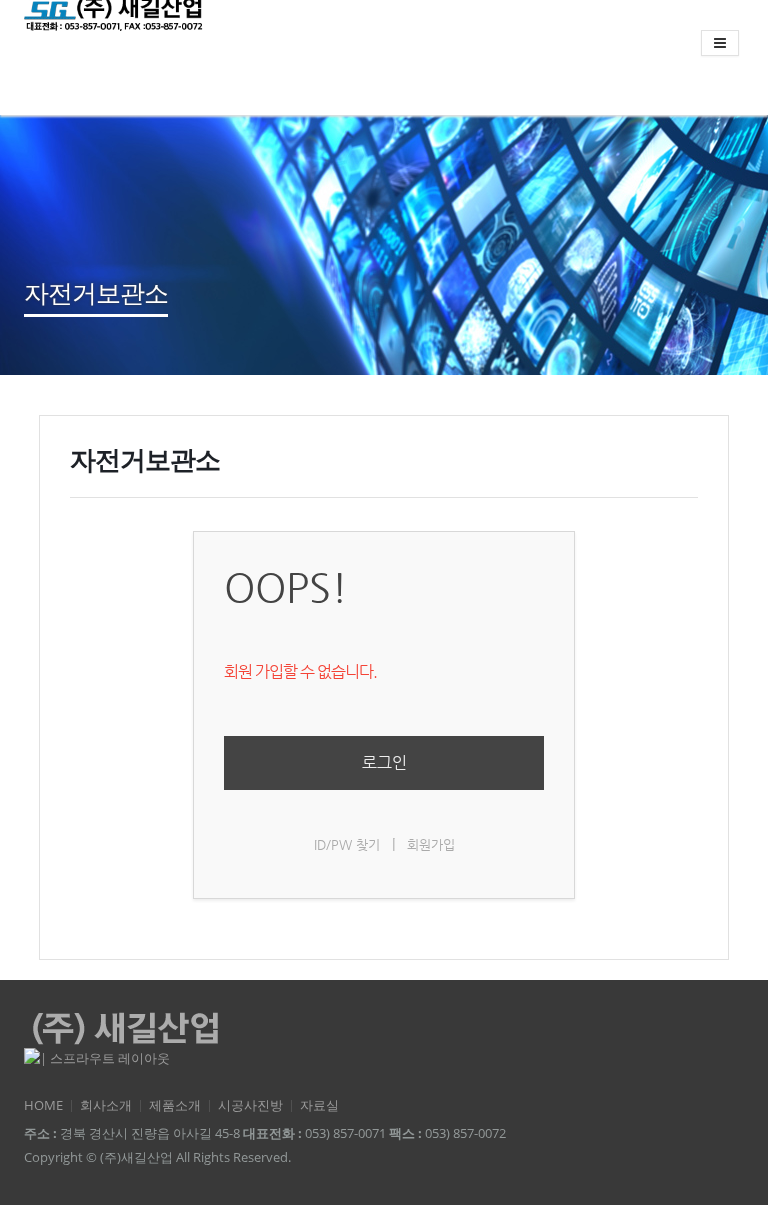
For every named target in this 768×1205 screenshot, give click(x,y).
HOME (43, 1105)
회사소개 (106, 1105)
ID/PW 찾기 (347, 844)
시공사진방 (250, 1105)
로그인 (384, 762)
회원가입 (431, 844)
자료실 (319, 1105)
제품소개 (175, 1105)
